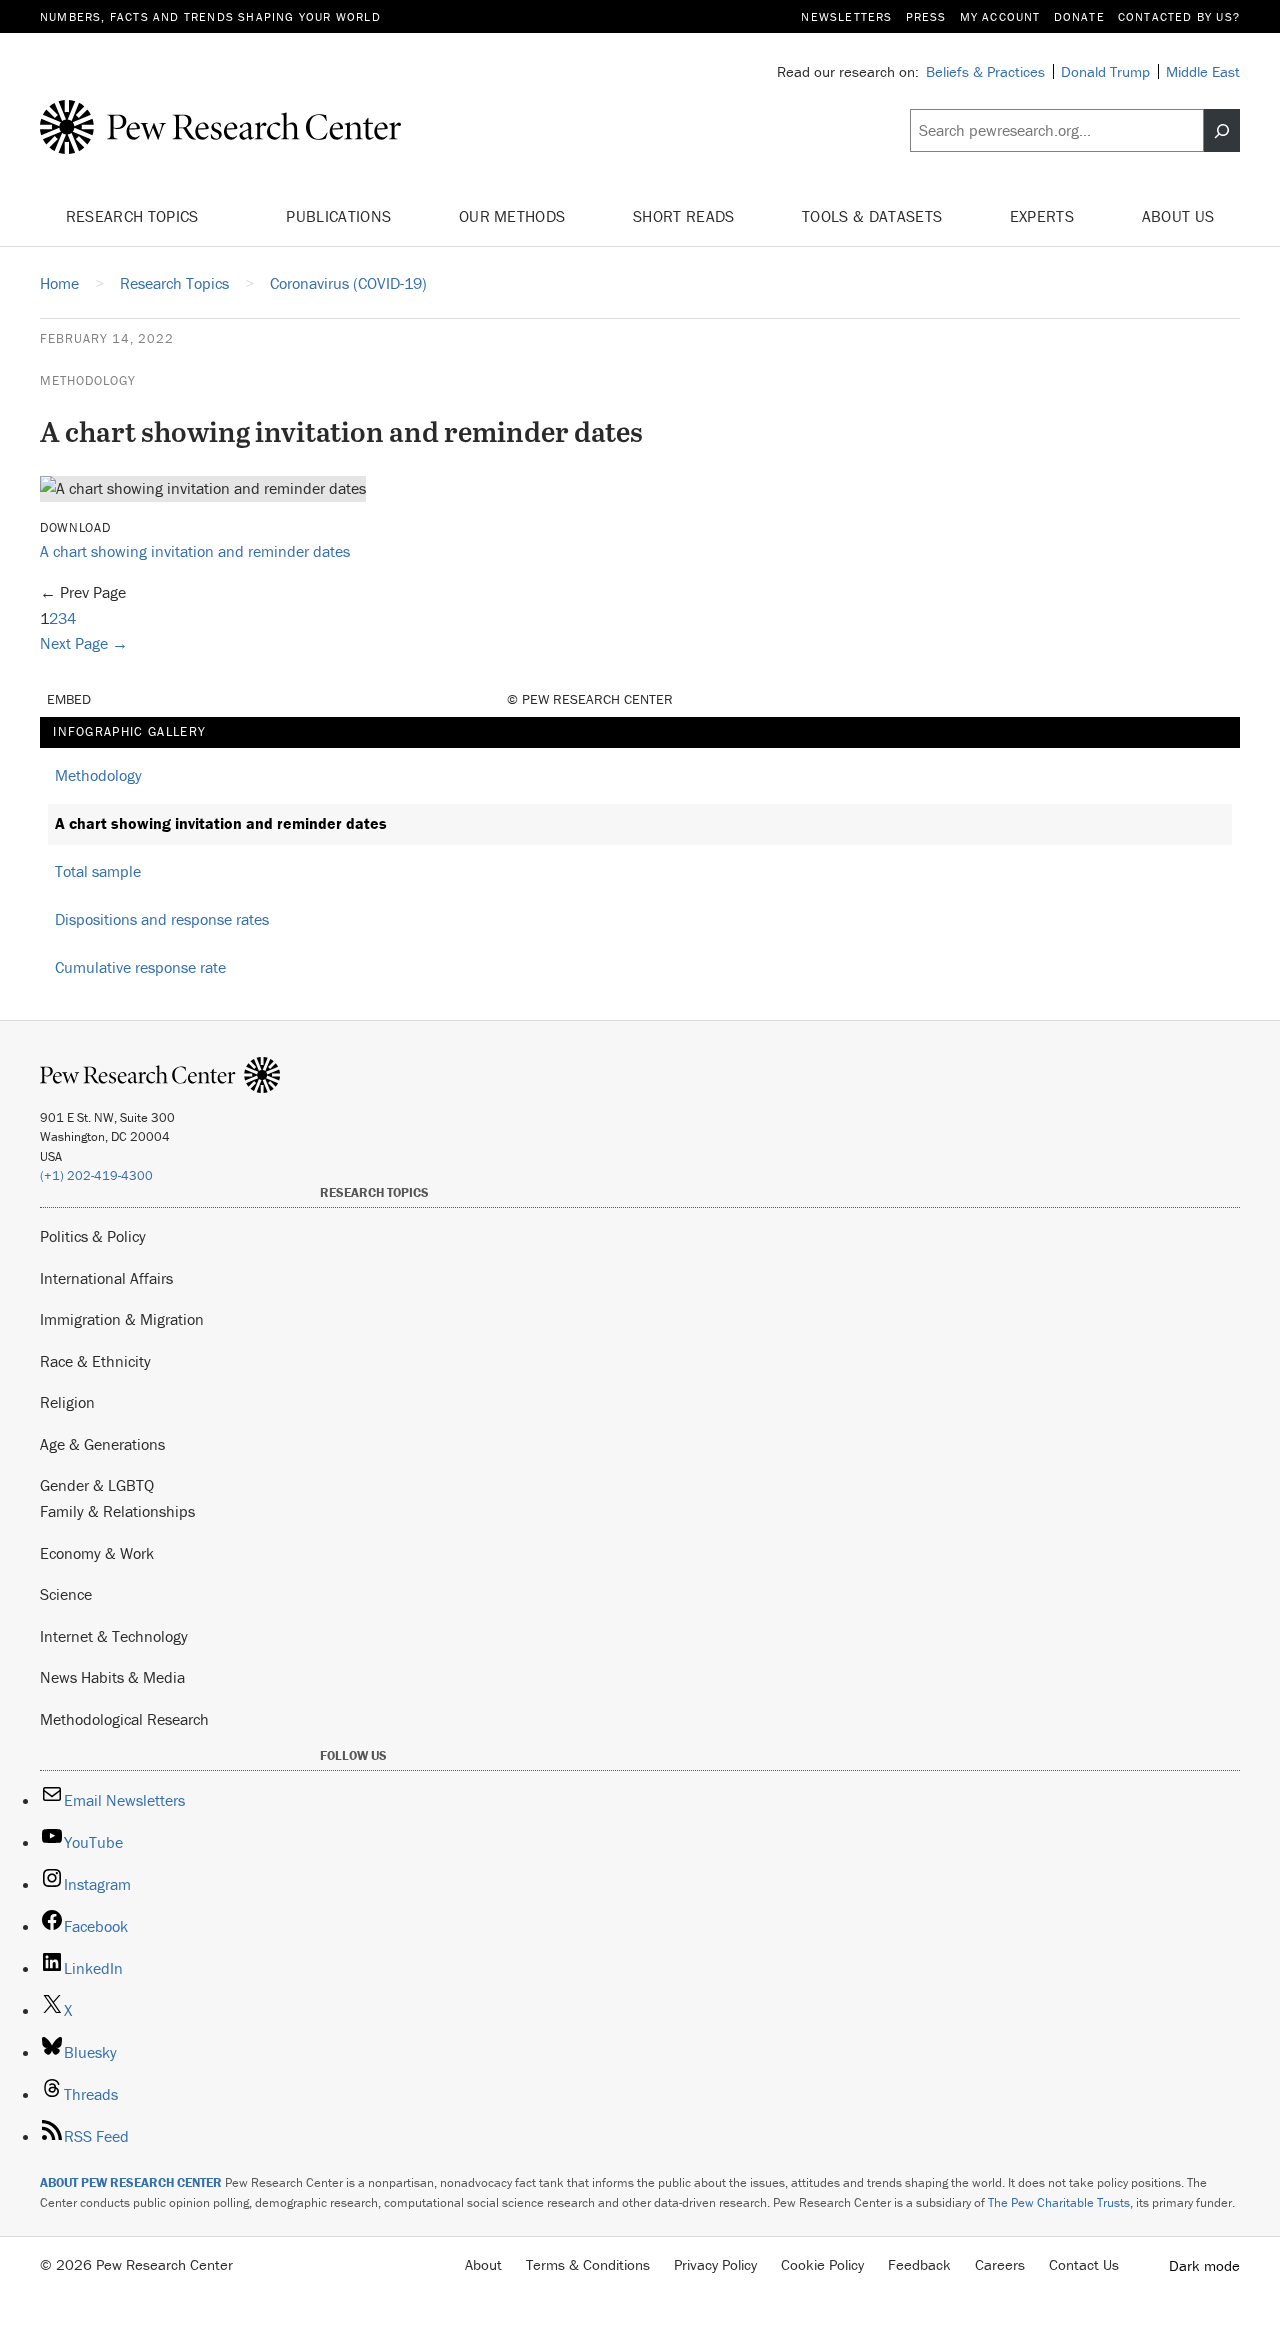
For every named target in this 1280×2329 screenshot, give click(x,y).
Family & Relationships (117, 1511)
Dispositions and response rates (162, 919)
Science (66, 1594)
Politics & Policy (93, 1236)
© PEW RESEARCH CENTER (590, 699)
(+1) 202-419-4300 (96, 1175)
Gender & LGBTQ (97, 1485)
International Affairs (106, 1278)
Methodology (88, 380)
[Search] (1222, 131)
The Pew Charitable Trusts (1059, 2202)
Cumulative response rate (140, 967)
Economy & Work (97, 1553)
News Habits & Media (112, 1677)
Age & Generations (102, 1444)
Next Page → (84, 643)
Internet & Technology (114, 1636)
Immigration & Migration (122, 1319)
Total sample (98, 871)
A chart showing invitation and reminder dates (195, 551)
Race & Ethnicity (95, 1361)
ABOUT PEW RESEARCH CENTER (131, 2182)
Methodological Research (124, 1719)
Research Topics (134, 216)
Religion (67, 1402)
